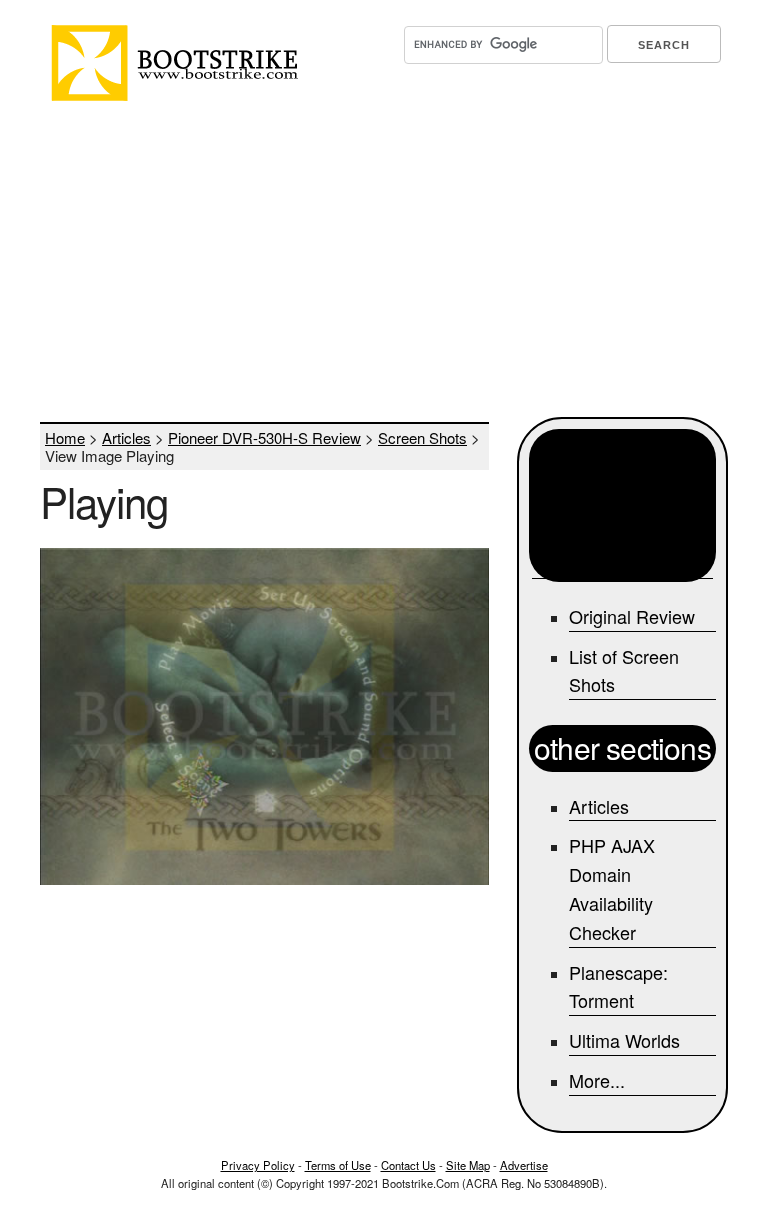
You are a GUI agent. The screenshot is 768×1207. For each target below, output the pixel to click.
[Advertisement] (384, 262)
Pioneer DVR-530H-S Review (264, 437)
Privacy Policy (258, 1165)
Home (65, 437)
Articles (126, 437)
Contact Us (408, 1165)
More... (597, 1080)
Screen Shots (422, 437)
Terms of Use (338, 1165)
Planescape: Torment (618, 986)
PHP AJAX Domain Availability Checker (612, 888)
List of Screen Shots (624, 670)
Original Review (632, 616)
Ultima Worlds (624, 1040)
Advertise (524, 1165)
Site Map (468, 1165)
